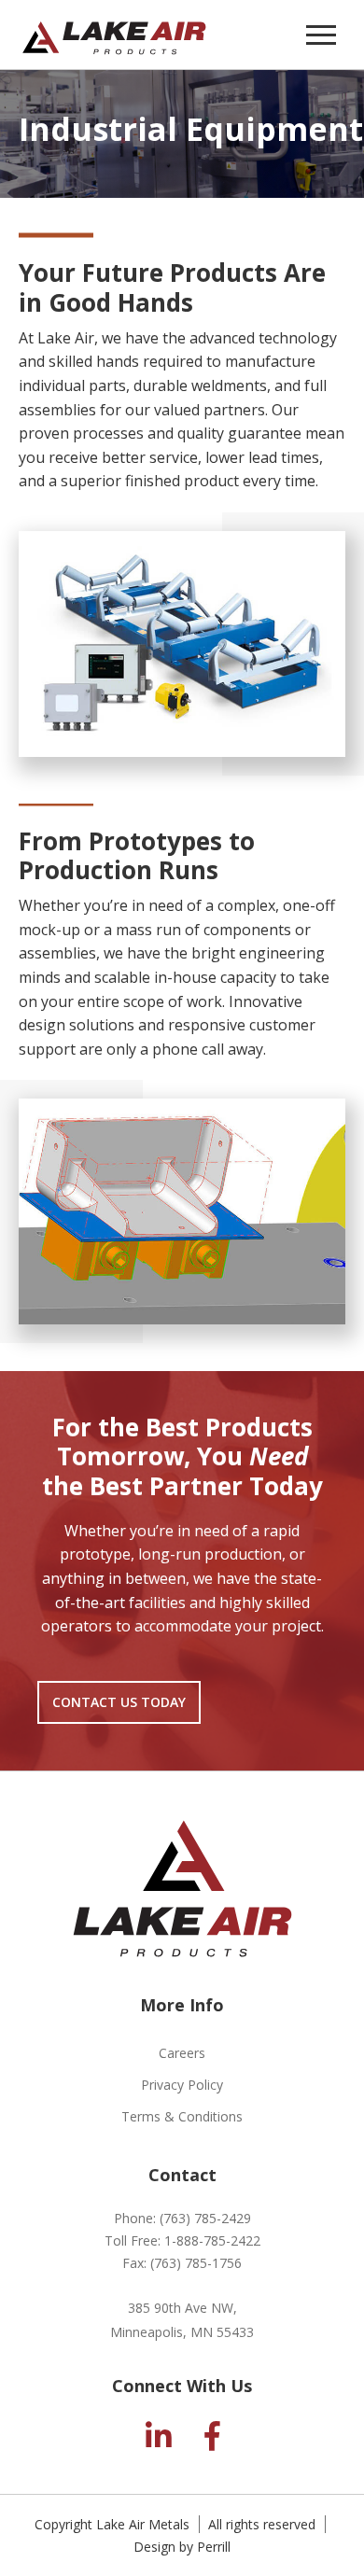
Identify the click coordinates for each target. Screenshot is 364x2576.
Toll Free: (182, 2240)
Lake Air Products (114, 35)
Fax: (182, 2263)
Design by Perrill (182, 2547)
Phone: (182, 2218)
